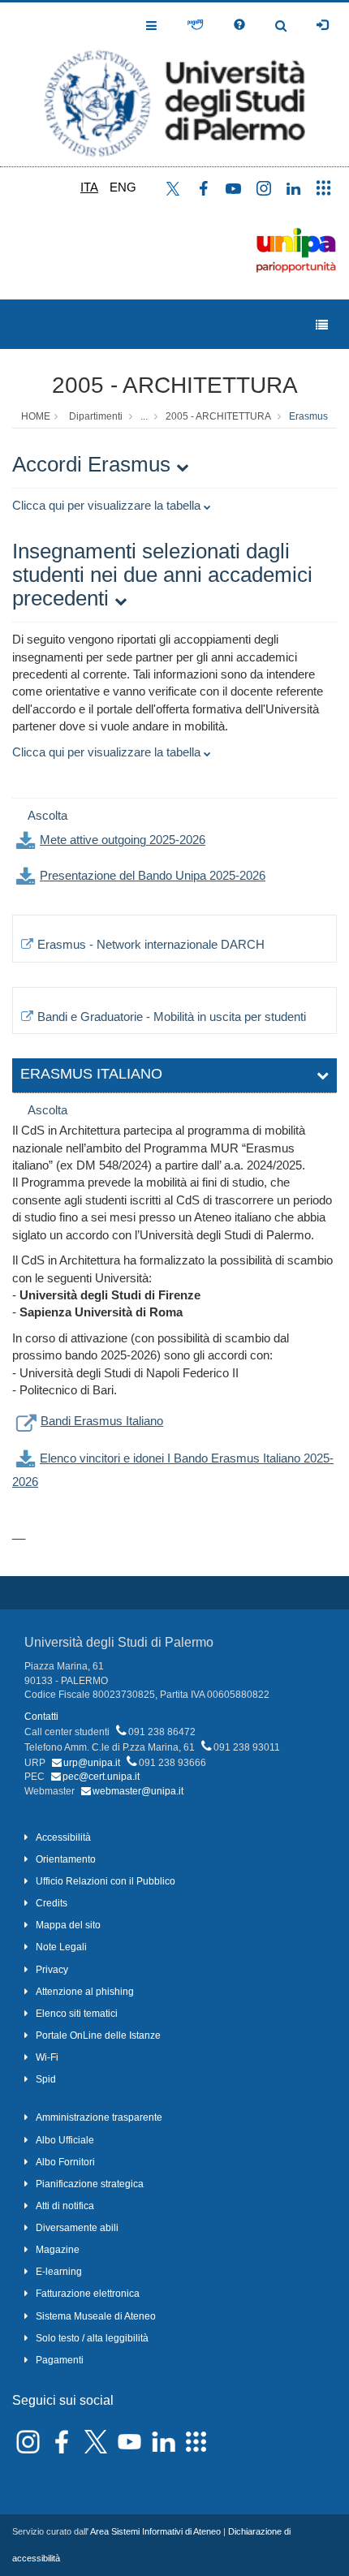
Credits (52, 1903)
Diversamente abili (77, 2228)
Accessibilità (63, 1837)
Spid (46, 2079)
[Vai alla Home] (174, 84)
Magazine (58, 2250)
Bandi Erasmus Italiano (102, 1421)
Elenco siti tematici (77, 2014)
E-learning (59, 2272)
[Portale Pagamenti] (195, 25)
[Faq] (239, 25)
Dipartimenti (96, 416)
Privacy (52, 1970)
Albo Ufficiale (65, 2140)
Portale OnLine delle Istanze (98, 2035)
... (144, 416)
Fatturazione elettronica (88, 2294)
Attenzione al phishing (85, 1992)
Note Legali (61, 1947)
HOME (36, 416)
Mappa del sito (68, 1925)
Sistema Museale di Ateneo (96, 2316)
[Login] (322, 25)
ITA (89, 187)
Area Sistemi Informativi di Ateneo (155, 2531)
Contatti (41, 1717)
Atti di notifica (65, 2206)
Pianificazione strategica (90, 2184)
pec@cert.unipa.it (101, 1777)
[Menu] (322, 325)
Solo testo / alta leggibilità (92, 2338)
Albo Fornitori (65, 2162)
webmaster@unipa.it (138, 1791)
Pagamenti (60, 2360)
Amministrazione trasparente (99, 2117)
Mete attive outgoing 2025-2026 (123, 840)
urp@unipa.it (92, 1763)
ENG (123, 187)
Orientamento (66, 1859)
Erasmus (308, 416)
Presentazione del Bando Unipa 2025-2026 (153, 875)
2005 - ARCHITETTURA (175, 385)
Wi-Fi (47, 2057)
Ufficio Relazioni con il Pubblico (106, 1881)
